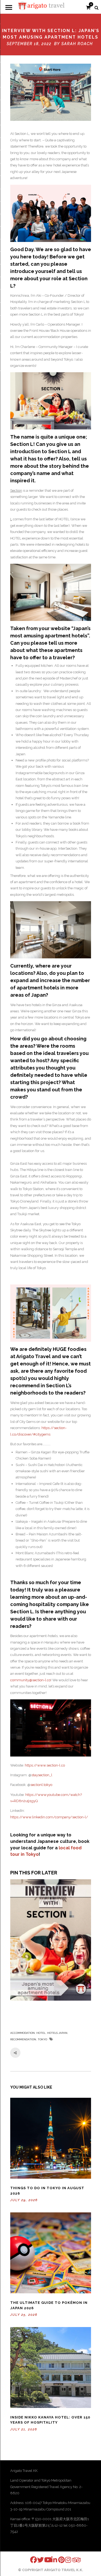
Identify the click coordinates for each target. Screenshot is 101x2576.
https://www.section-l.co (45, 1765)
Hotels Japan (57, 2033)
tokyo (42, 2039)
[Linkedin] (51, 2560)
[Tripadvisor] (72, 2560)
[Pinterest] (58, 2560)
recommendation (23, 2039)
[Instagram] (65, 2560)
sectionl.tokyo (41, 1785)
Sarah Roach (77, 44)
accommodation (22, 2033)
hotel (41, 2033)
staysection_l (42, 1775)
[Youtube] (44, 2560)
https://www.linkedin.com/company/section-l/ (49, 1817)
